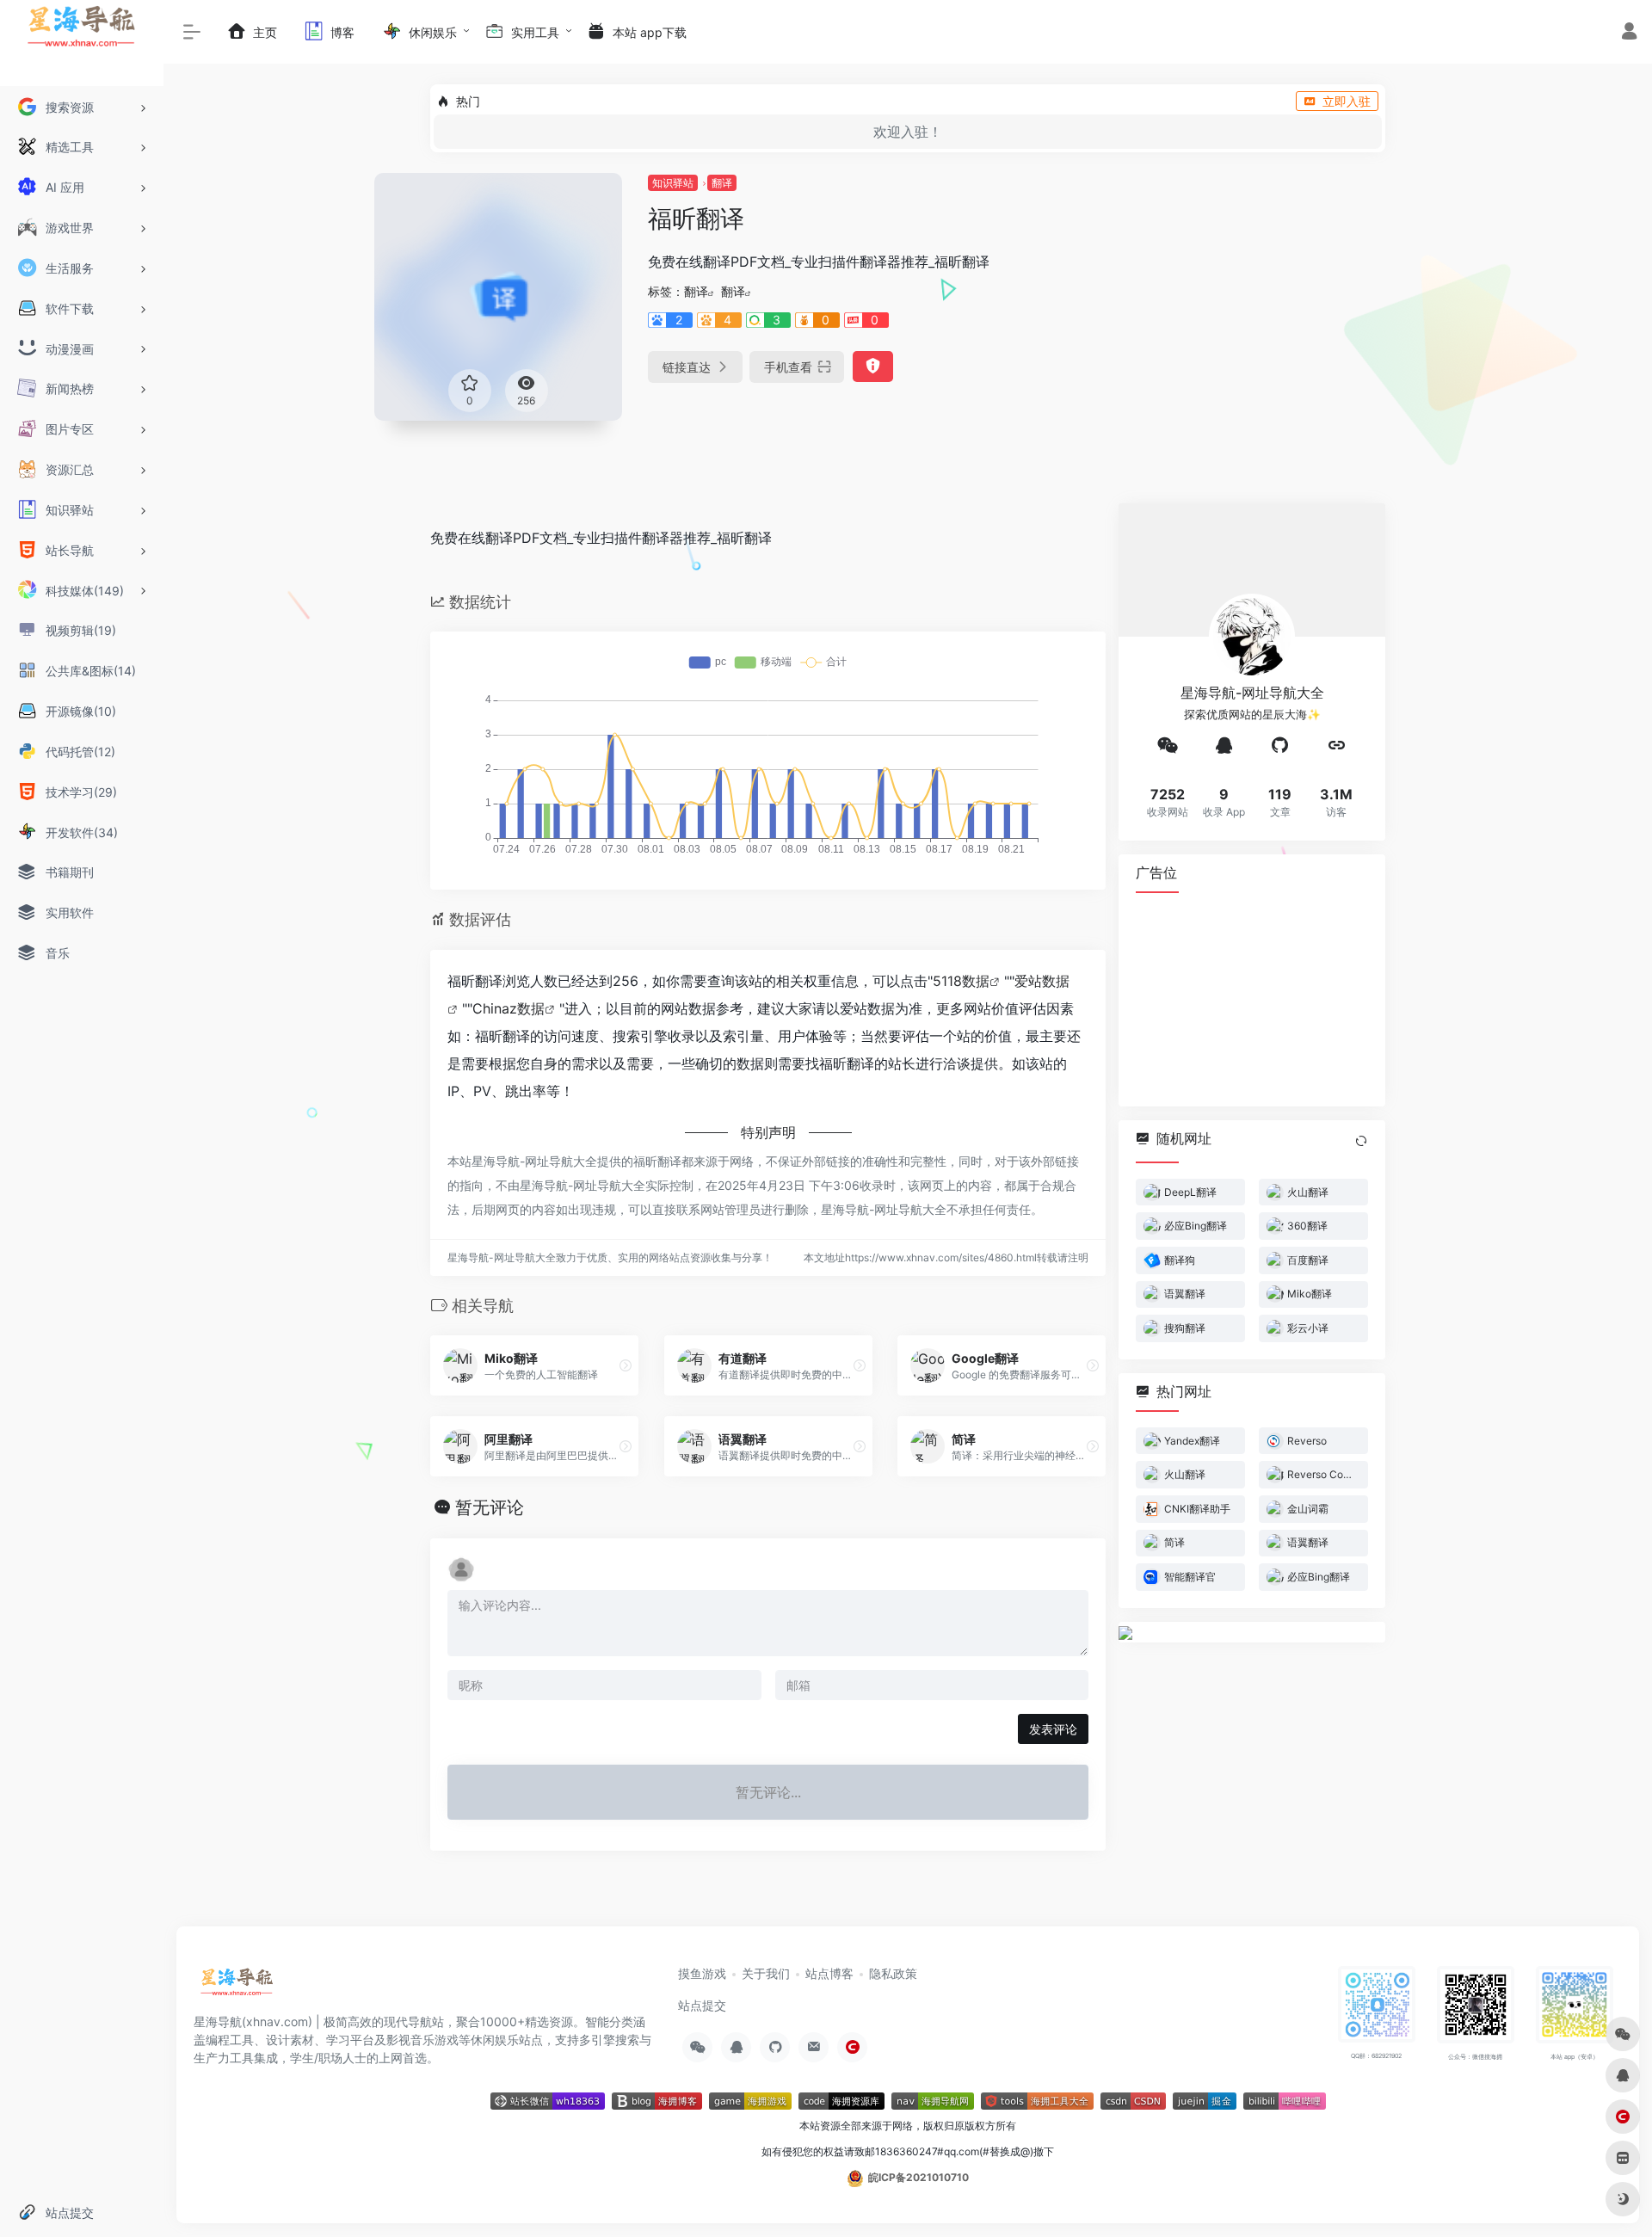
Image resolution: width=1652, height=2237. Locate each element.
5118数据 (961, 981)
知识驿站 (673, 183)
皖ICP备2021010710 (918, 2177)
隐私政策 (893, 1973)
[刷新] (1361, 1140)
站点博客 (829, 1973)
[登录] (1629, 33)
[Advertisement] (1252, 998)
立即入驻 (1347, 101)
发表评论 (1053, 1729)
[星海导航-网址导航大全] (237, 1987)
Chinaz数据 (509, 1008)
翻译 (722, 183)
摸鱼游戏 (702, 1973)
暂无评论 (490, 1507)
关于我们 (766, 1973)
